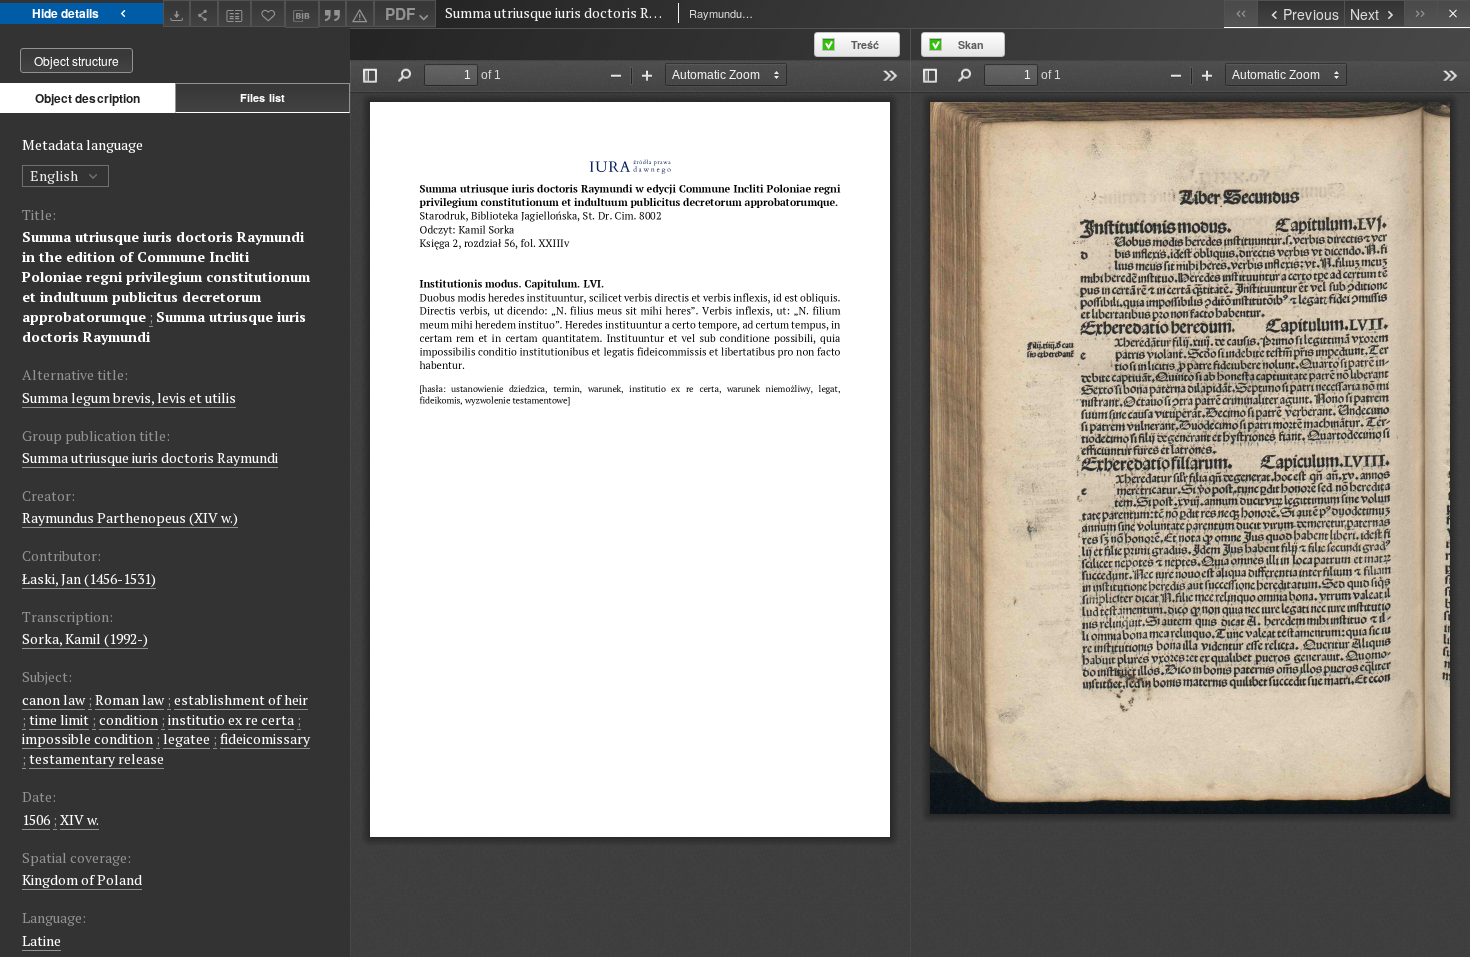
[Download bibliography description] (302, 14)
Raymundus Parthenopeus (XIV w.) (130, 517)
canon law (53, 699)
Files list (262, 97)
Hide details (65, 13)
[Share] (204, 13)
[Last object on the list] (1420, 13)
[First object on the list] (1240, 13)
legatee (186, 738)
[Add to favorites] (268, 13)
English (55, 175)
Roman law (129, 699)
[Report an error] (360, 13)
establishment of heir (241, 699)
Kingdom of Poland (82, 879)
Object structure (76, 60)
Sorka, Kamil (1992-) (85, 638)
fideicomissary (265, 738)
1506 (36, 819)
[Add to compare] (235, 13)
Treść (865, 44)
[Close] (1453, 13)
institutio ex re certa (231, 719)
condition (128, 719)
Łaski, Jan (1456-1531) (89, 578)
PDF (400, 14)
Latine (41, 940)
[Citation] (333, 13)
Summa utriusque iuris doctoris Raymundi (150, 457)
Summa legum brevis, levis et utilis (129, 397)
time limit (59, 719)
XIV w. (79, 819)
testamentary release (96, 758)
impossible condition (87, 738)
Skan (971, 44)
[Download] (177, 13)
